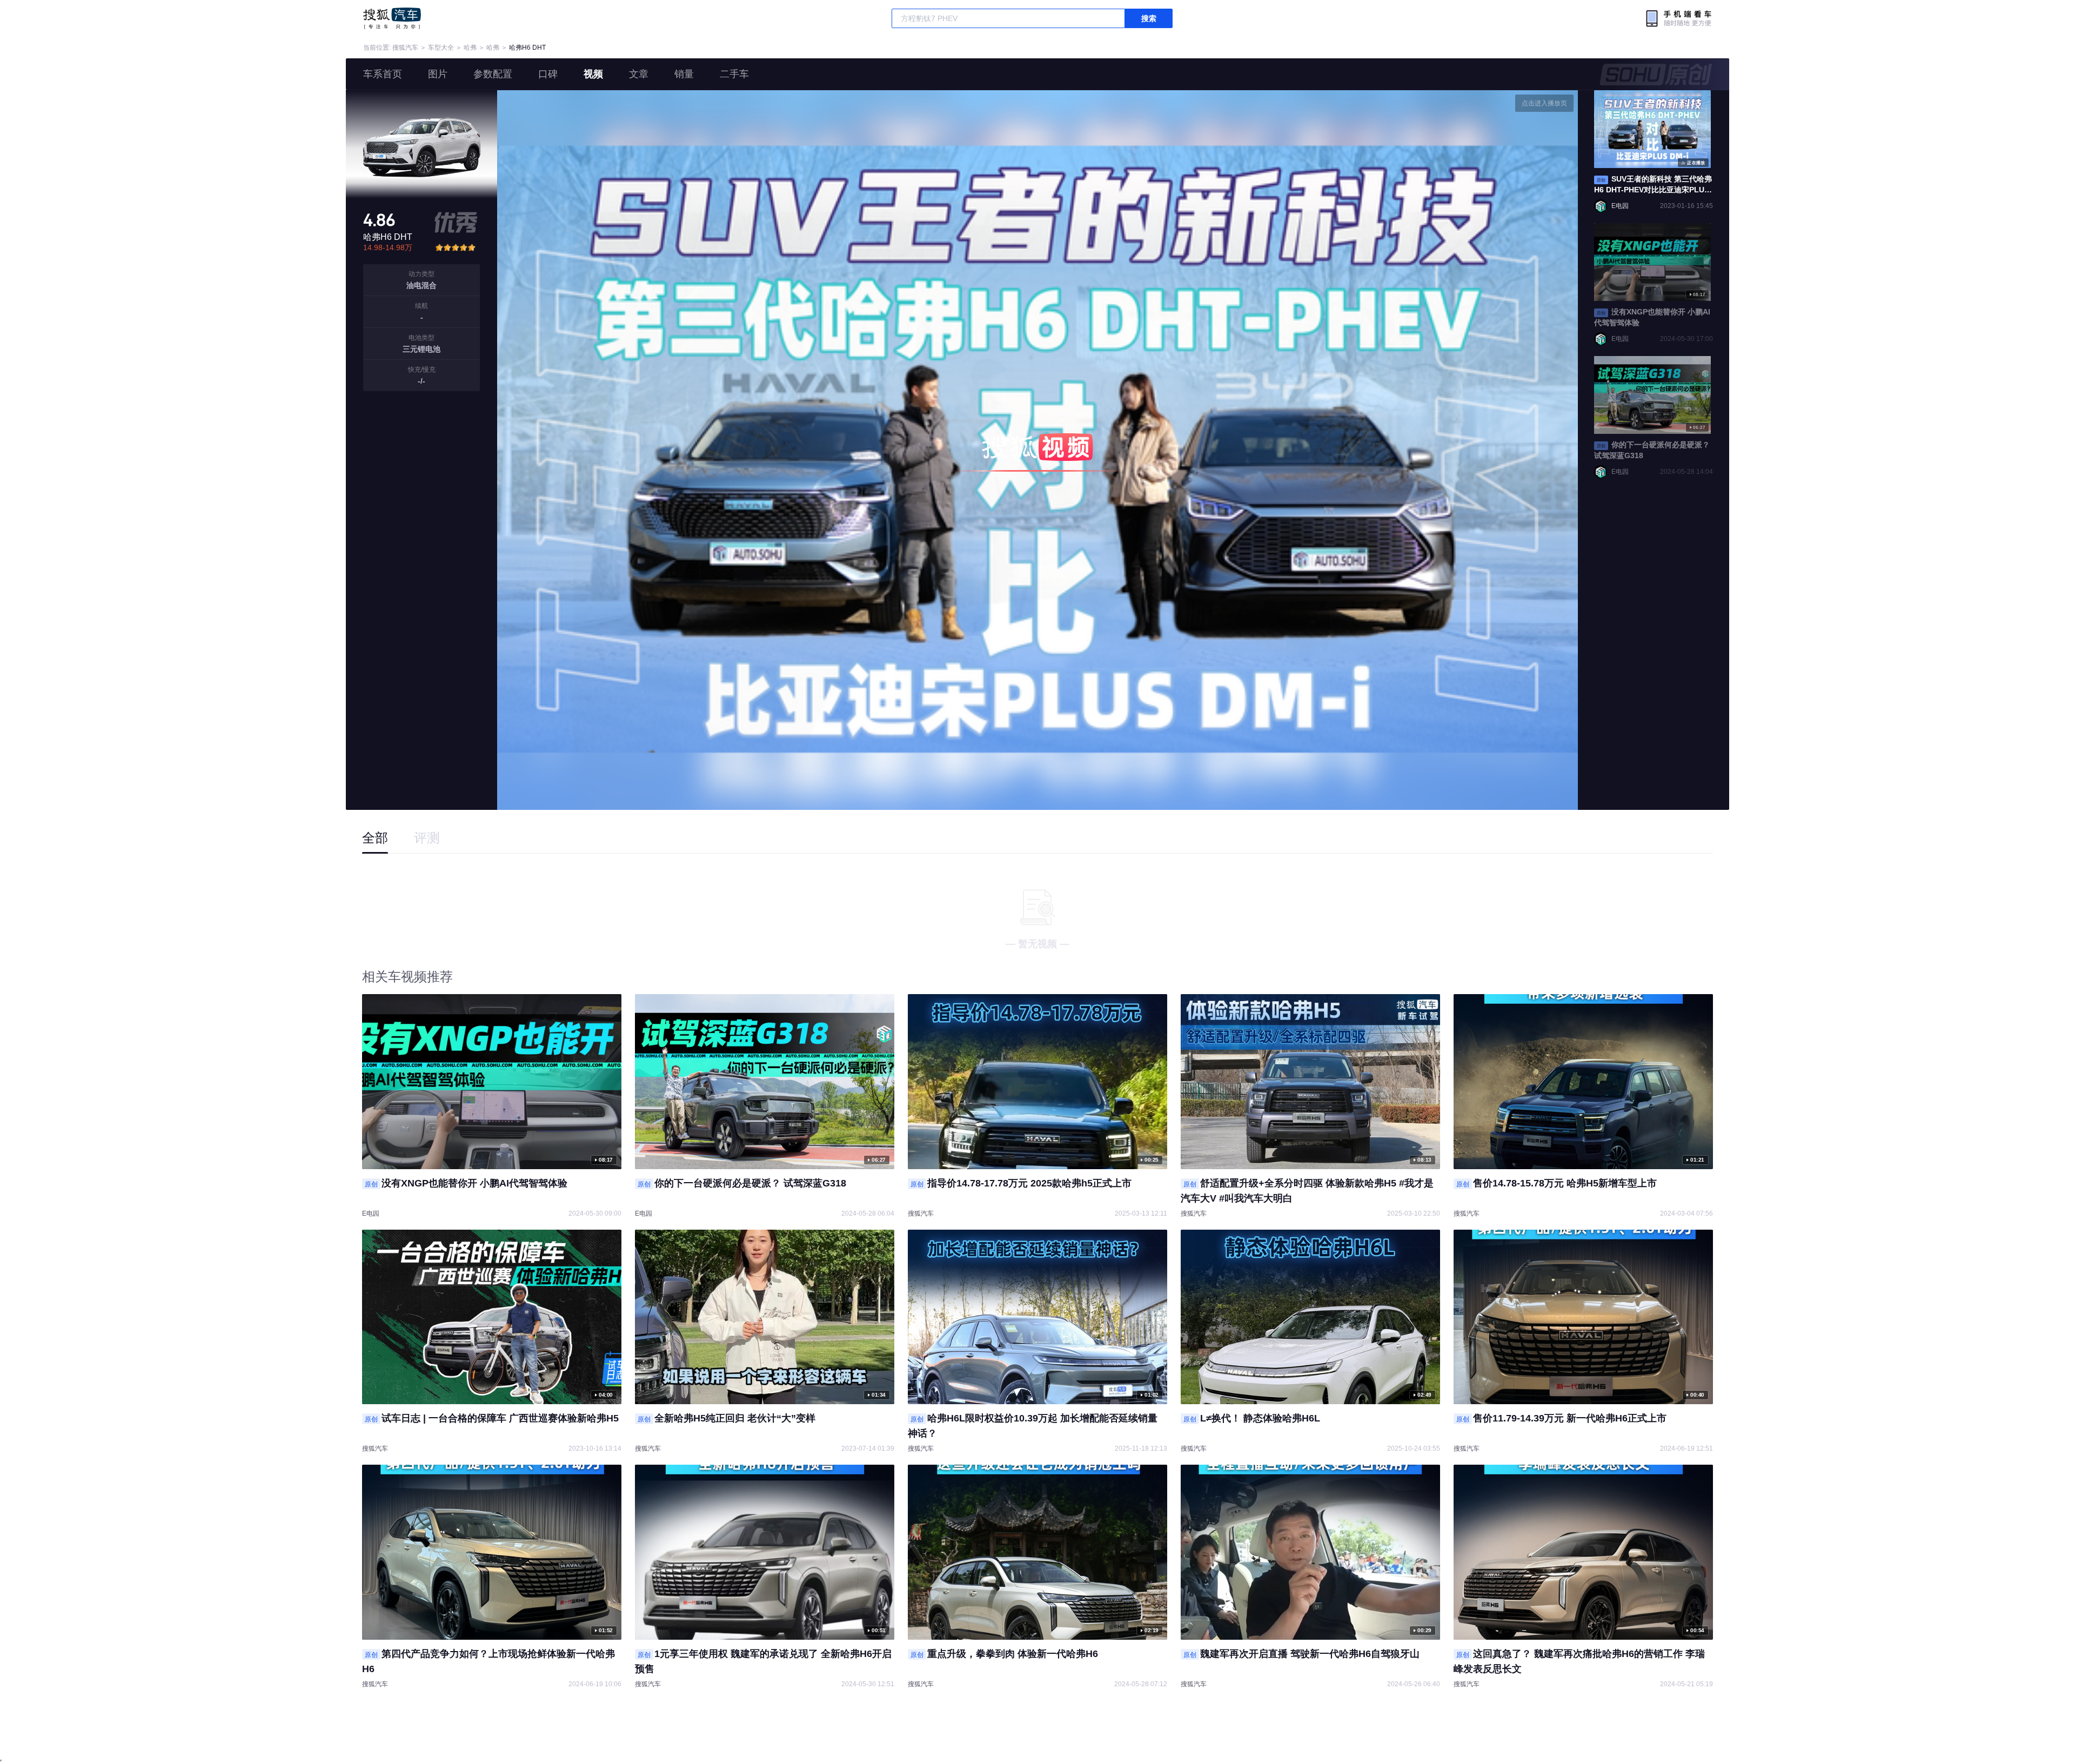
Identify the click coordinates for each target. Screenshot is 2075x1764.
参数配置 (493, 74)
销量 (684, 74)
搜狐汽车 (392, 18)
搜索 (1149, 18)
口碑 (548, 74)
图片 (438, 74)
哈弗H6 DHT (527, 48)
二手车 (734, 74)
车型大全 (441, 48)
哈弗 (470, 48)
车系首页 (383, 74)
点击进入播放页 (1544, 103)
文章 (639, 74)
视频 (593, 74)
